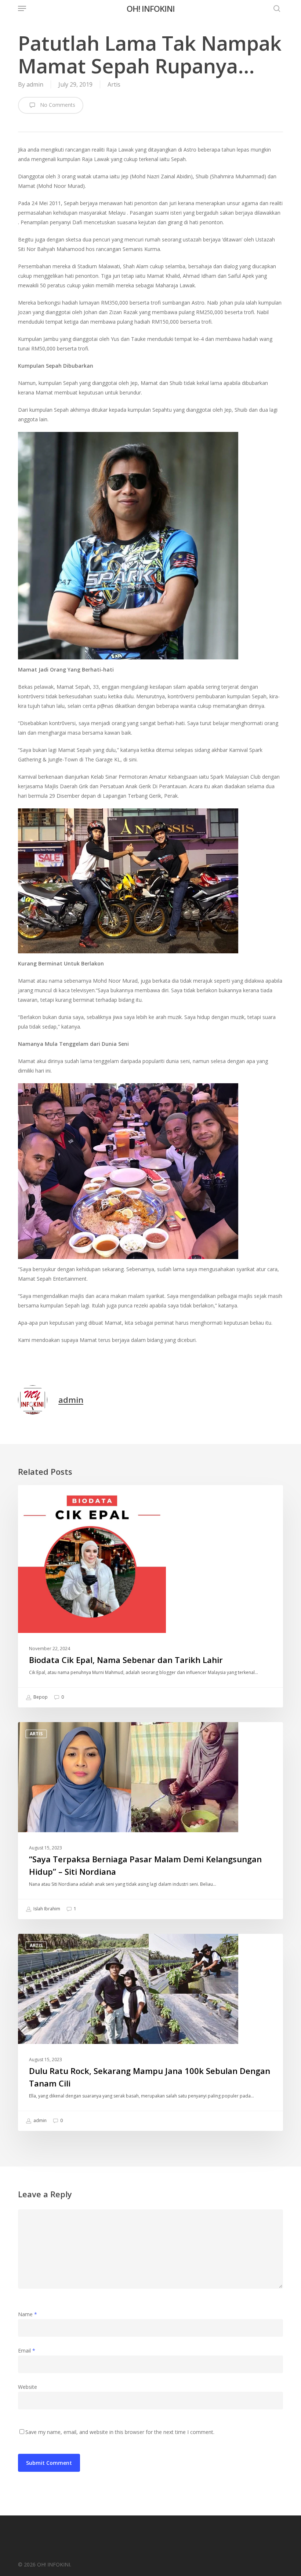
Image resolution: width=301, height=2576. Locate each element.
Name (28, 2314)
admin (35, 84)
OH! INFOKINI (151, 8)
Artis (114, 84)
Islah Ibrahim (46, 1909)
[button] (22, 8)
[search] (275, 8)
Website (28, 2387)
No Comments (57, 105)
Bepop (40, 1697)
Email (27, 2351)
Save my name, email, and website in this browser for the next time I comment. (120, 2432)
